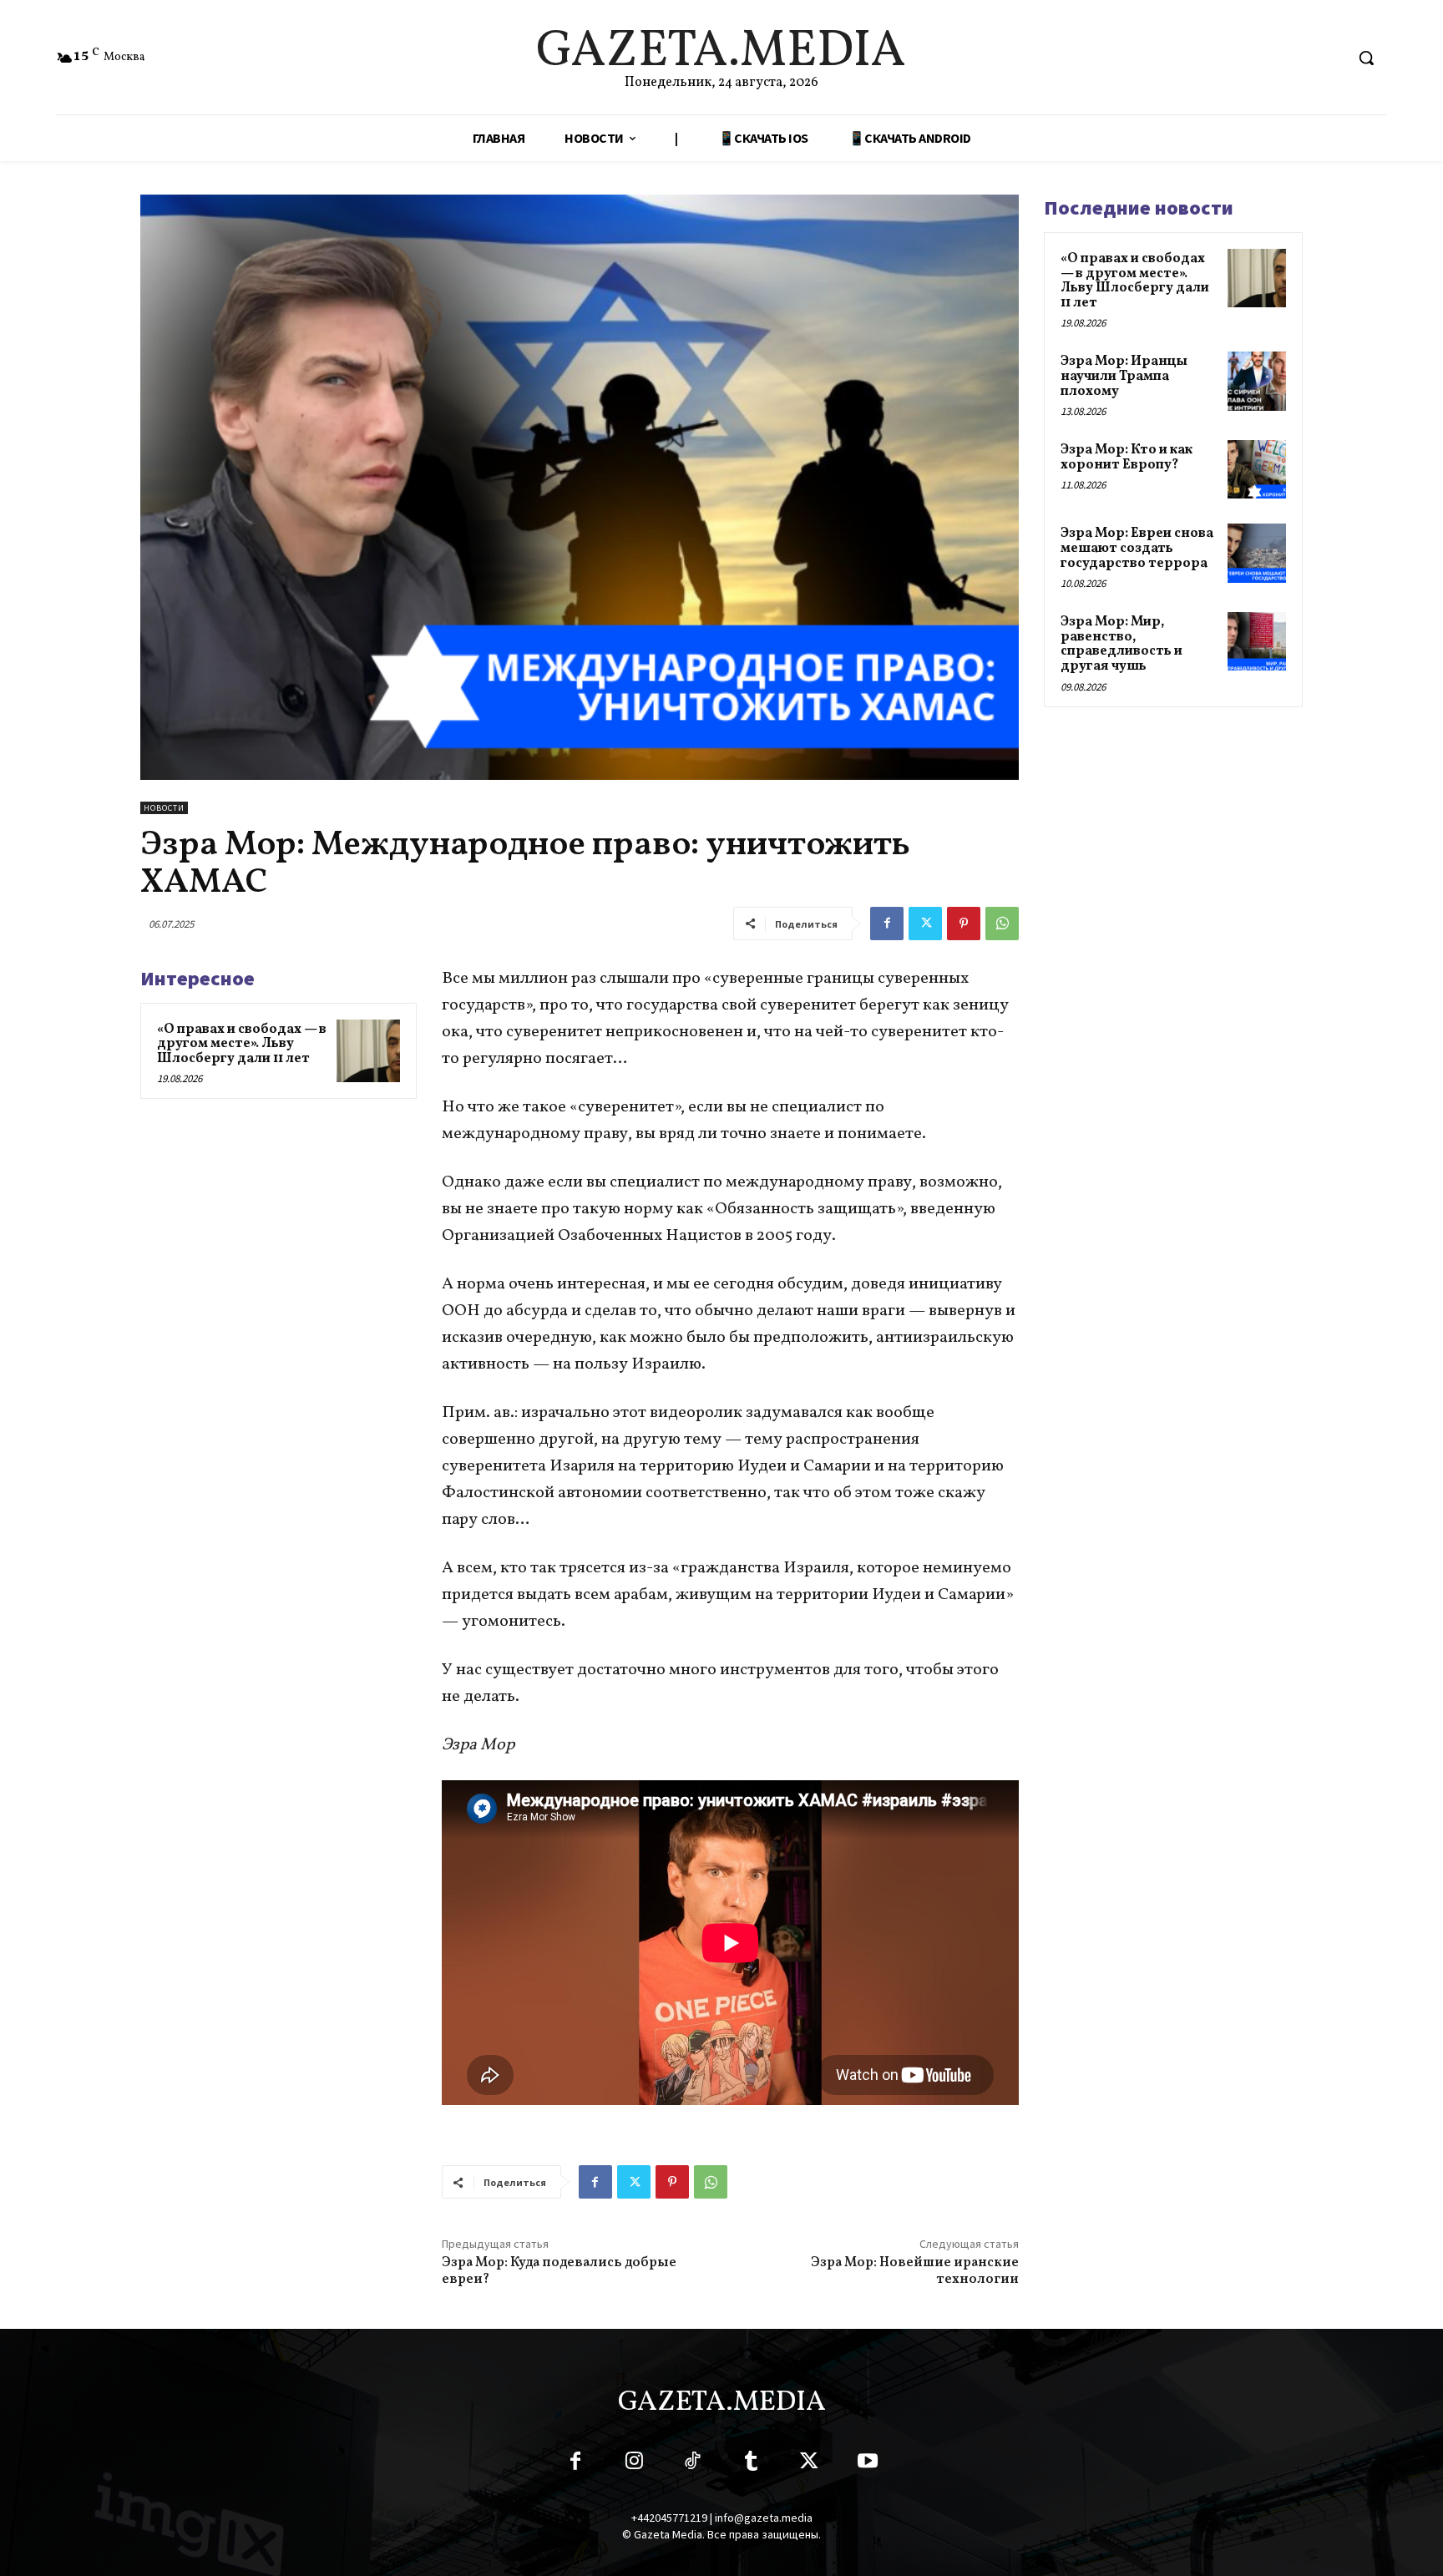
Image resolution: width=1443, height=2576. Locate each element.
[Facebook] (887, 924)
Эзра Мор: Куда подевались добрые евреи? (559, 2271)
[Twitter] (925, 924)
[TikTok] (692, 2464)
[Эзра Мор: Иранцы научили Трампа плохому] (1257, 381)
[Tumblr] (751, 2464)
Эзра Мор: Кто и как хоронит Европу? (1127, 458)
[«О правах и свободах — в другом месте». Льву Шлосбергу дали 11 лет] (368, 1051)
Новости (164, 808)
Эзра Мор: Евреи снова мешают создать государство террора (1137, 548)
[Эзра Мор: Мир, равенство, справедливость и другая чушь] (1257, 641)
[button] (1366, 58)
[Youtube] (868, 2464)
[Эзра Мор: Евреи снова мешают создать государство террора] (1257, 553)
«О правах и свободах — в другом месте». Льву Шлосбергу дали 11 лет (242, 1044)
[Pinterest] (964, 924)
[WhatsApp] (1002, 924)
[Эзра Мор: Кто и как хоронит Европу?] (1257, 469)
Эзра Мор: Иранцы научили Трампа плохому (1124, 376)
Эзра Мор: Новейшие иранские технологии (915, 2271)
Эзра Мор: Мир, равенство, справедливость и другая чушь (1121, 644)
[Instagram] (634, 2464)
